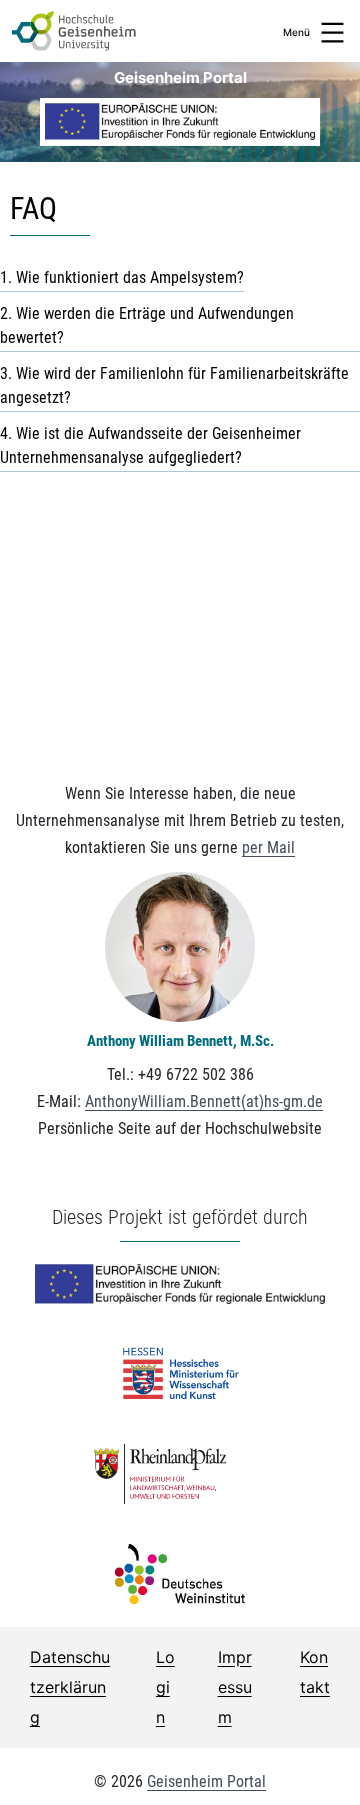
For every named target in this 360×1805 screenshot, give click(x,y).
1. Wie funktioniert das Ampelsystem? (122, 277)
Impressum (235, 1687)
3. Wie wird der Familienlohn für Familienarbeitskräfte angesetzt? (174, 385)
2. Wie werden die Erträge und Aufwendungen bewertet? (147, 325)
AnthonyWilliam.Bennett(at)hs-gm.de (204, 1101)
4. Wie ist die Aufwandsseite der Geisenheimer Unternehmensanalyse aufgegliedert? (150, 445)
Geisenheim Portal (180, 77)
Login (165, 1687)
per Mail (268, 847)
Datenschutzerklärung (70, 1687)
